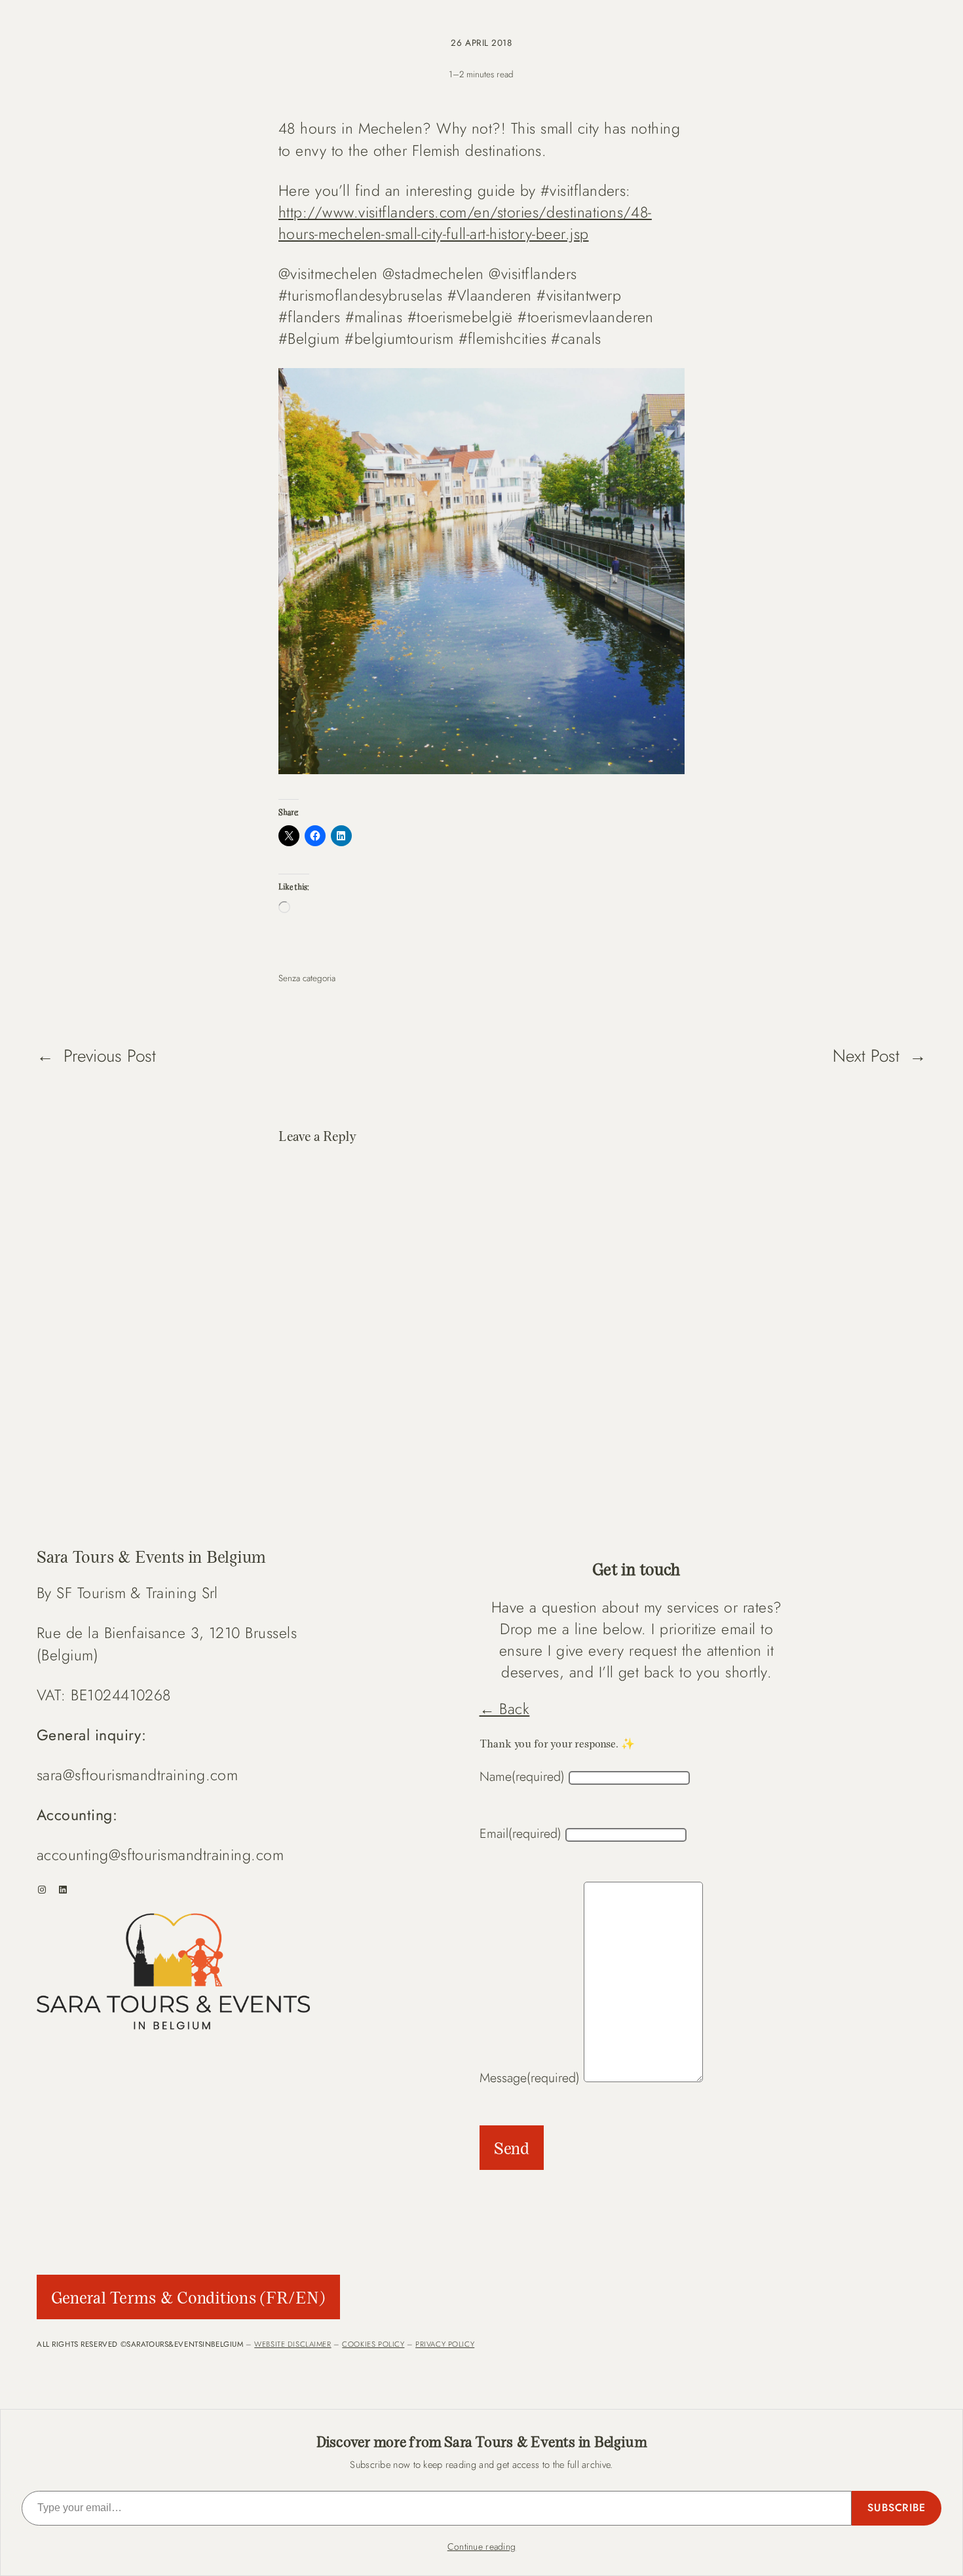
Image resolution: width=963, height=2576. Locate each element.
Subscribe (897, 2508)
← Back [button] (505, 1709)
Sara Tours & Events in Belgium (151, 1556)
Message (530, 2078)
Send (512, 2148)
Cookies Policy (373, 2344)
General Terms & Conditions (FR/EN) (188, 2297)
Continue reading (481, 2547)
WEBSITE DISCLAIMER (293, 2344)
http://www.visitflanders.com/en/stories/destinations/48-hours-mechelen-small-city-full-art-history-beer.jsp (465, 223)
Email (520, 1833)
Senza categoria (307, 978)
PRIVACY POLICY (445, 2344)
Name (522, 1776)
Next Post (866, 1056)
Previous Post (110, 1056)
